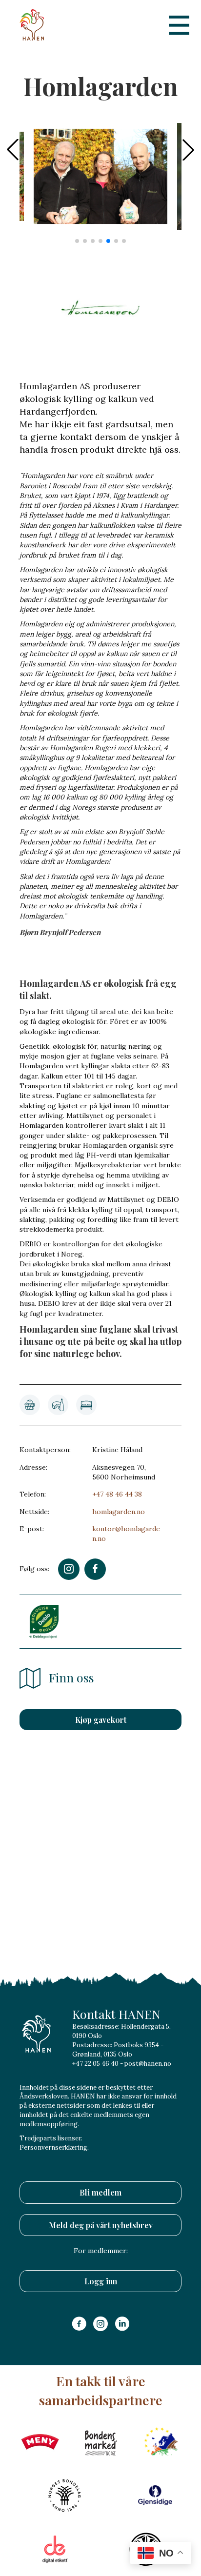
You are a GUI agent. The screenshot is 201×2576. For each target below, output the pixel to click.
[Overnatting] (86, 1405)
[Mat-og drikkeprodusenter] (58, 1405)
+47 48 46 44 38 (117, 1494)
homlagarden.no (119, 1512)
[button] (188, 150)
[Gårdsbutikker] (30, 1405)
